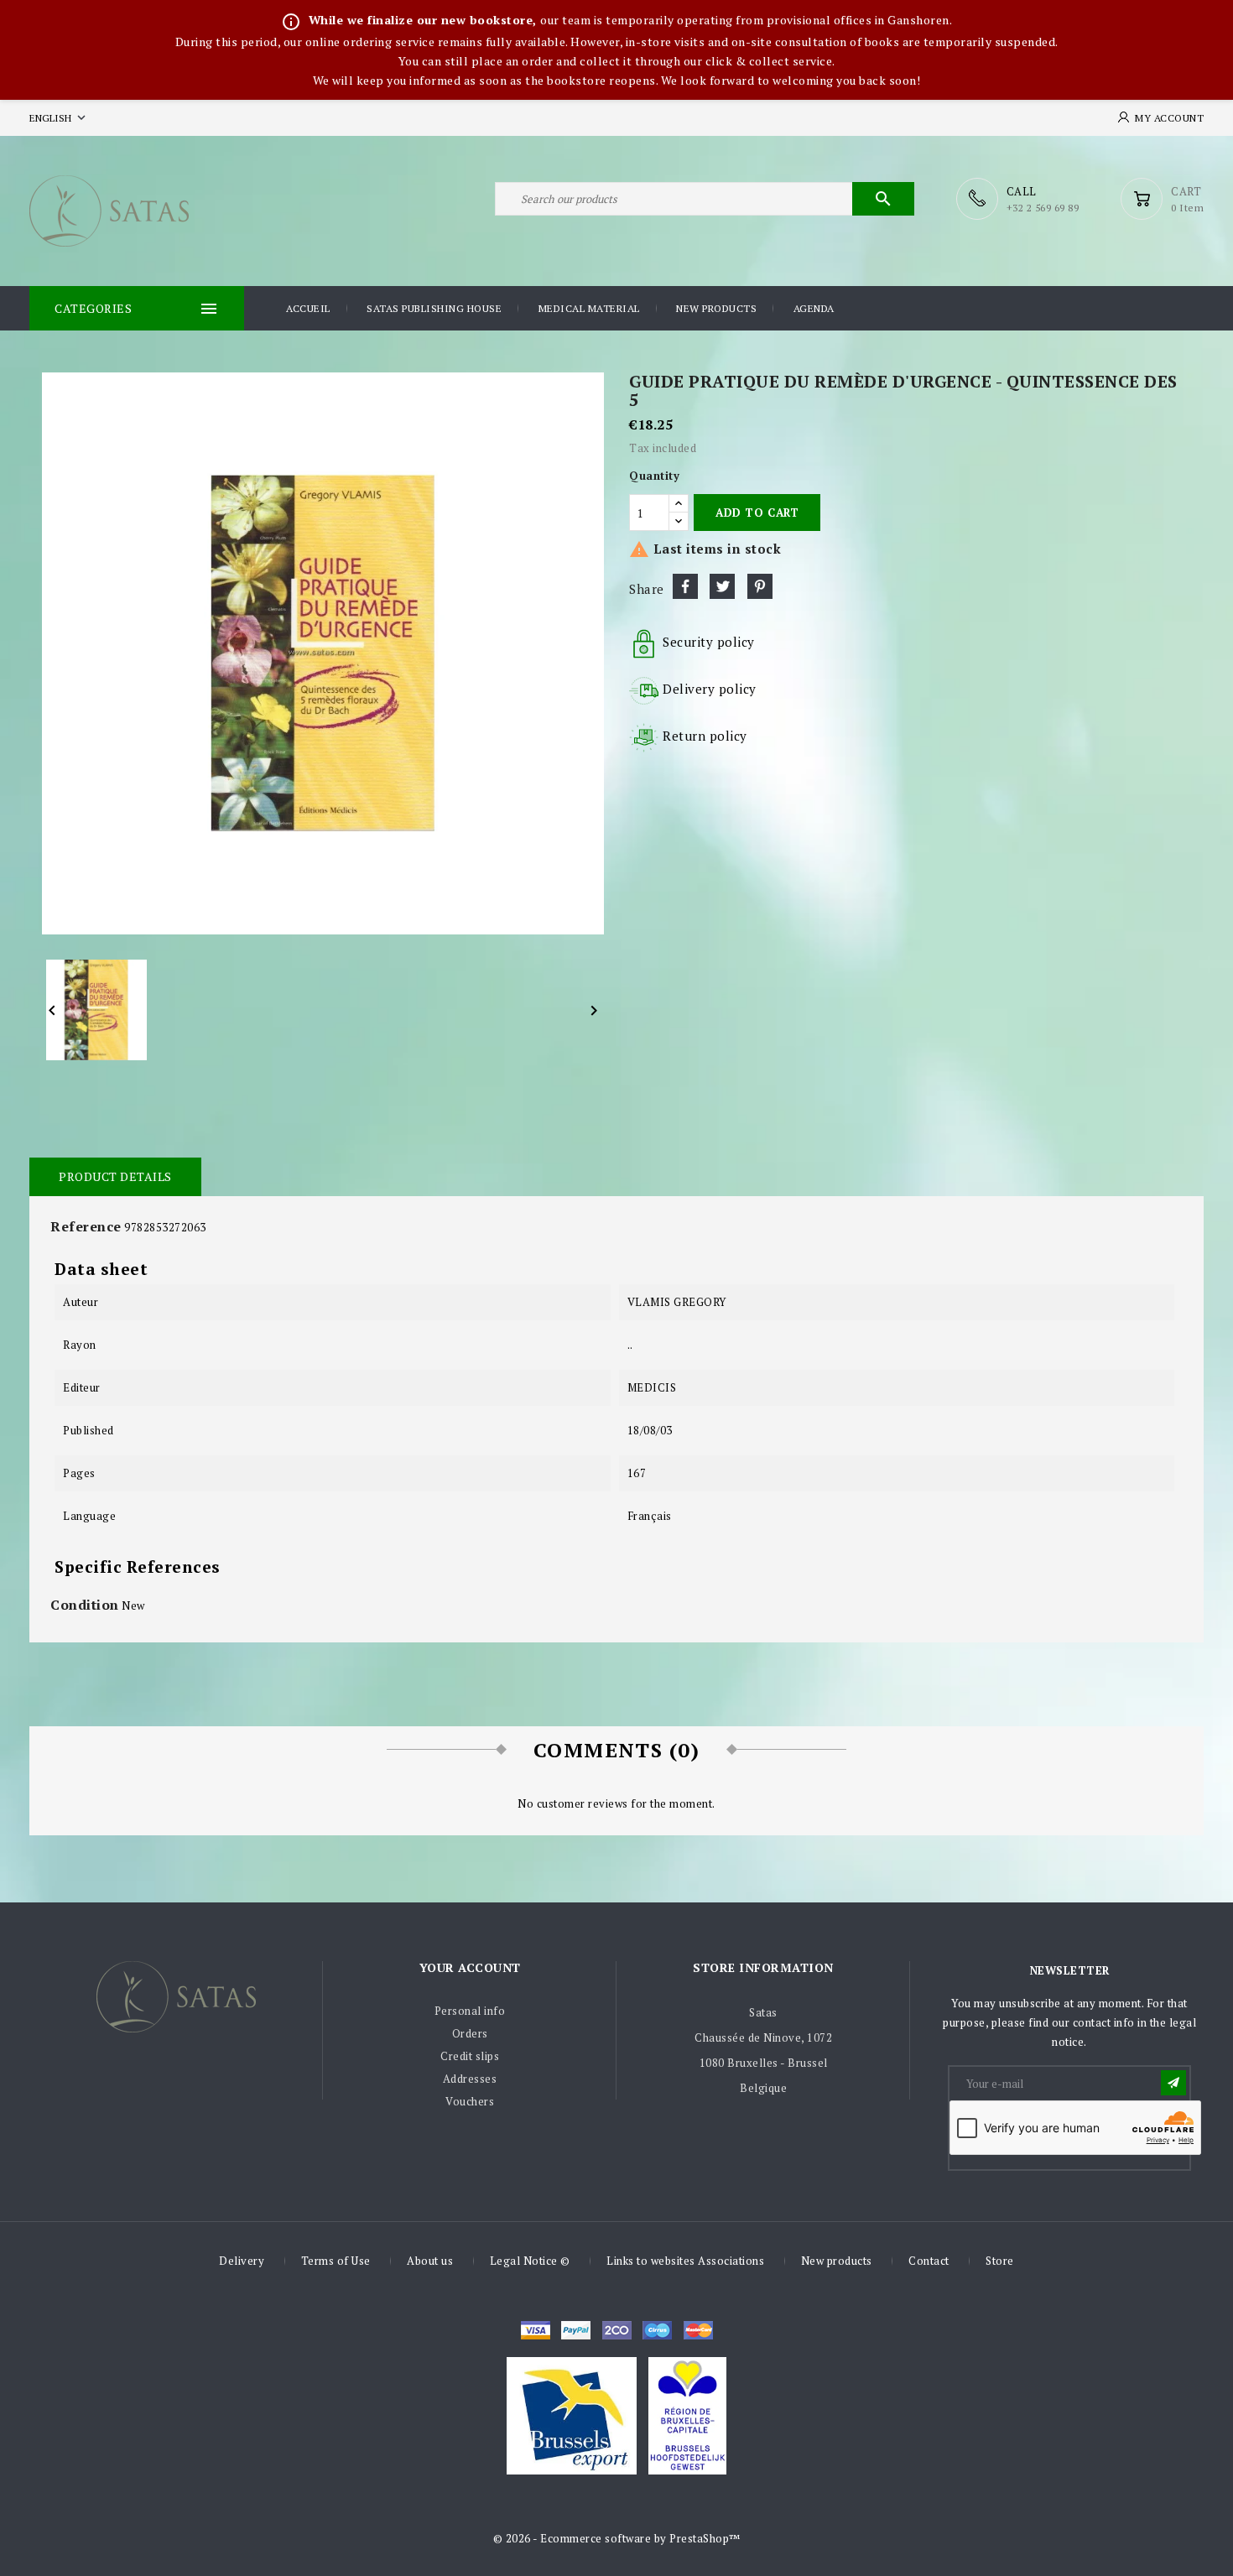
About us (430, 2261)
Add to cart (757, 513)
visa (536, 2330)
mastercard (657, 2330)
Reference (86, 1226)
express (617, 2330)
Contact (929, 2261)
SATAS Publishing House (434, 308)
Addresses (470, 2079)
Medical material (589, 308)
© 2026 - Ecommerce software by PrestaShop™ (617, 2538)
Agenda (814, 308)
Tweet (722, 586)
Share (685, 586)
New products (716, 308)
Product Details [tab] (115, 1176)
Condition (85, 1605)
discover (576, 2330)
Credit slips (470, 2056)
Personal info (470, 2011)
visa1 (698, 2330)
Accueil (308, 308)
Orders (470, 2033)
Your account (470, 1967)
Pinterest (760, 586)
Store (1000, 2261)
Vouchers (470, 2101)
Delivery (242, 2261)
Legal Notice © (530, 2261)
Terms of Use (336, 2261)
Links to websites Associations (685, 2261)
